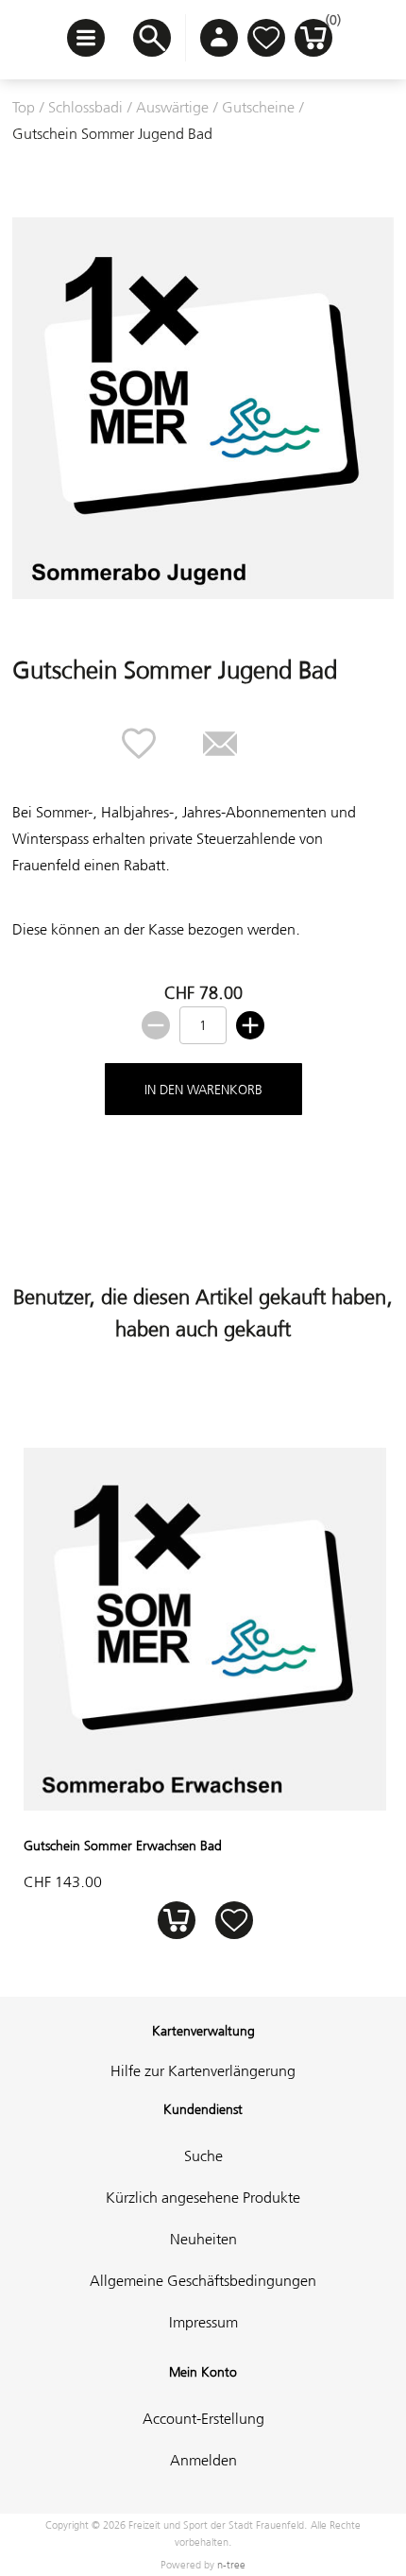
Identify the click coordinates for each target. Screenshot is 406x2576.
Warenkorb (329, 25)
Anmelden (203, 2460)
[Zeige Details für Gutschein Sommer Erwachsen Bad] (205, 1805)
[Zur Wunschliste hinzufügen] (234, 1921)
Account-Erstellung (203, 2418)
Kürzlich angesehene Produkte (203, 2197)
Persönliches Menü (219, 38)
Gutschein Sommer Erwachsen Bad (123, 1846)
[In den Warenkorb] (176, 1921)
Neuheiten (203, 2239)
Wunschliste (266, 38)
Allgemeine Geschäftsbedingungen (203, 2280)
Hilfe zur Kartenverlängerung (203, 2070)
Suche (203, 2155)
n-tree (231, 2565)
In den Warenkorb (203, 1090)
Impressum (203, 2322)
